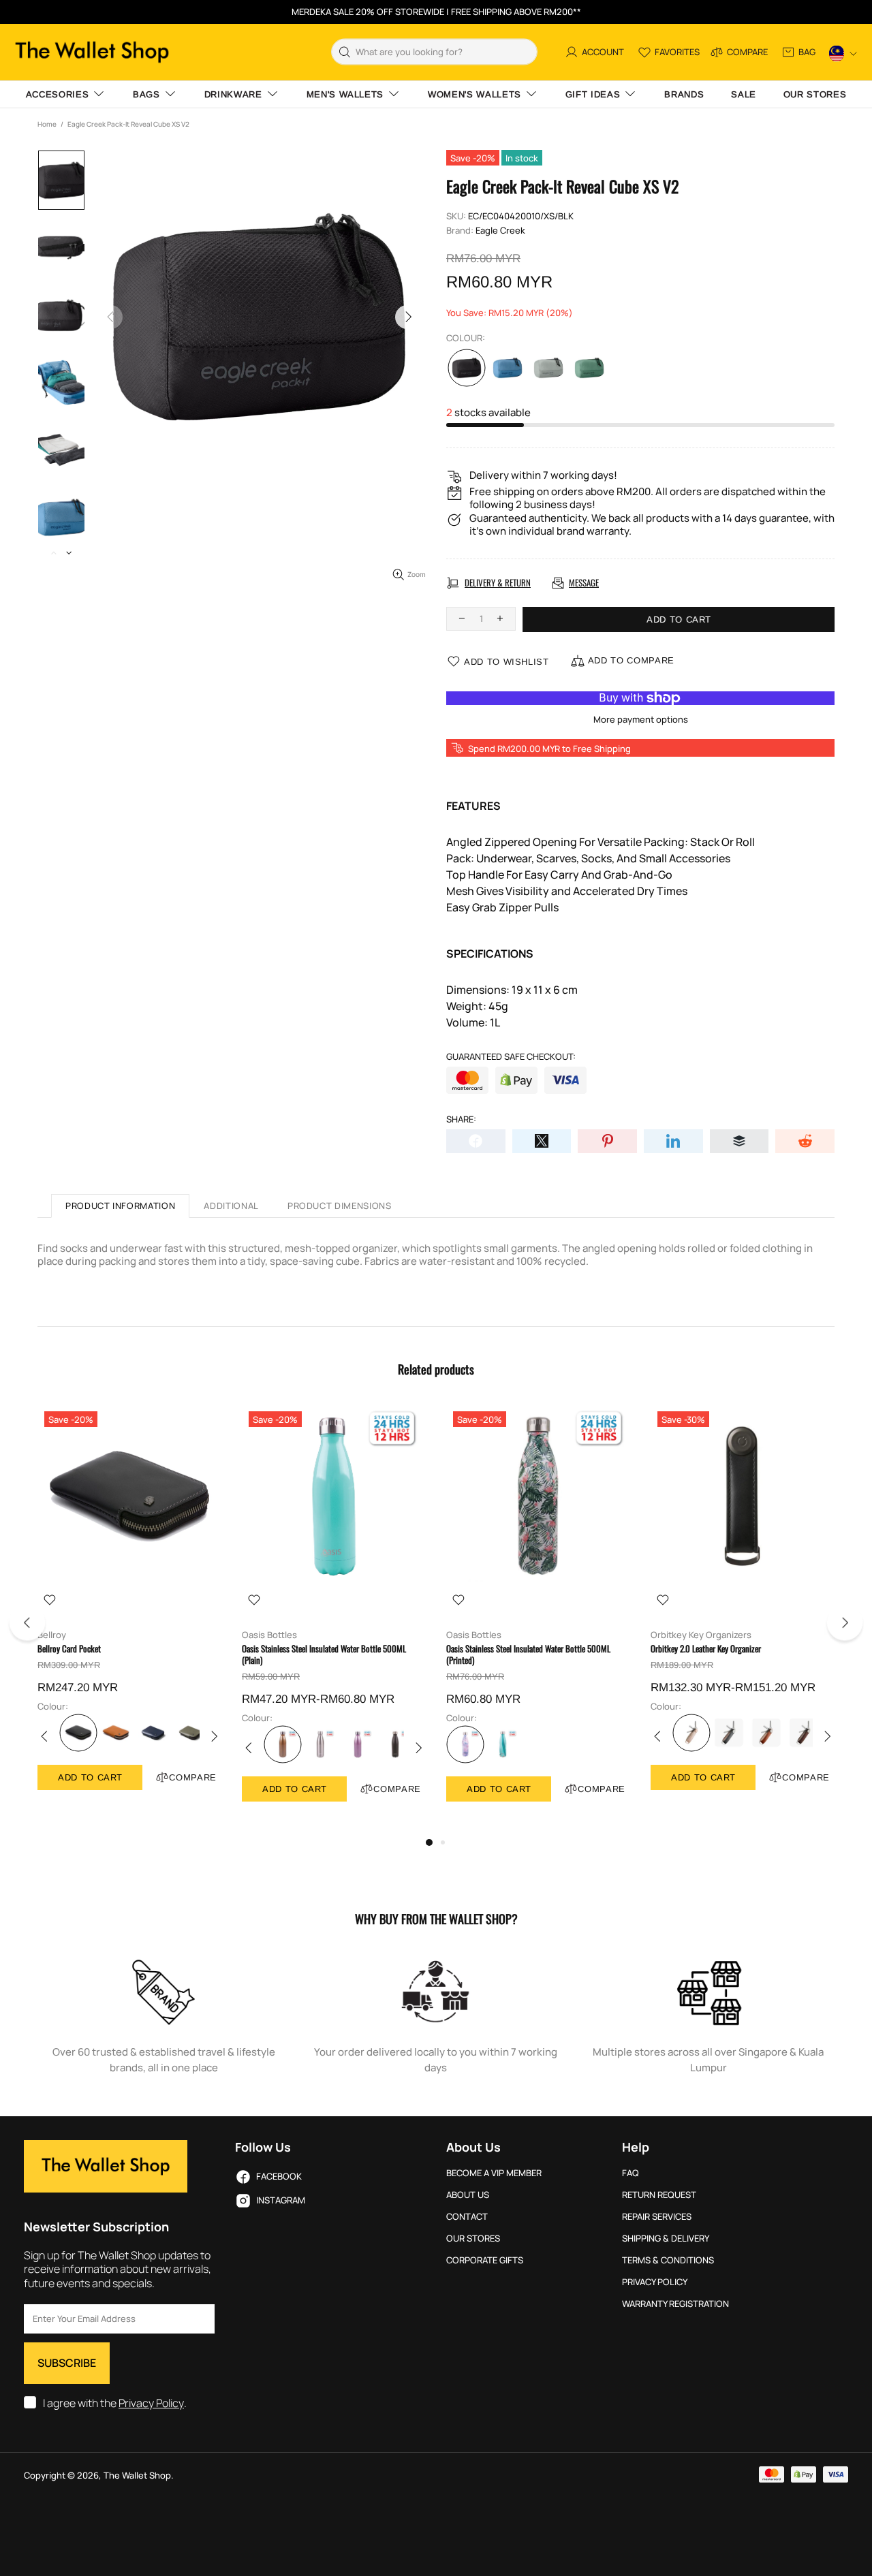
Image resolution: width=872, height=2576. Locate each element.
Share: (461, 1119)
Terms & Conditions (668, 2260)
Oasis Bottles (269, 1635)
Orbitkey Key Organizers (701, 1635)
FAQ (630, 2173)
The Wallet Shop (92, 52)
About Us (468, 2195)
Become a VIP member (494, 2173)
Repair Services (657, 2217)
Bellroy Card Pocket (69, 1649)
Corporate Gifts (485, 2260)
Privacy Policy (151, 2403)
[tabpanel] (129, 1611)
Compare (193, 1777)
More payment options (641, 720)
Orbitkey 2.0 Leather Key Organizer (706, 1649)
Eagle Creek (500, 231)
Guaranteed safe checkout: (511, 1057)
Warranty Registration (675, 2304)
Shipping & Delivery (666, 2239)
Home (47, 124)
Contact (467, 2217)
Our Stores (473, 2239)
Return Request (659, 2195)
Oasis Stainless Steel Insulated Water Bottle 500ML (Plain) (324, 1654)
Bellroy (52, 1635)
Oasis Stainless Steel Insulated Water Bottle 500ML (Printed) (528, 1654)
